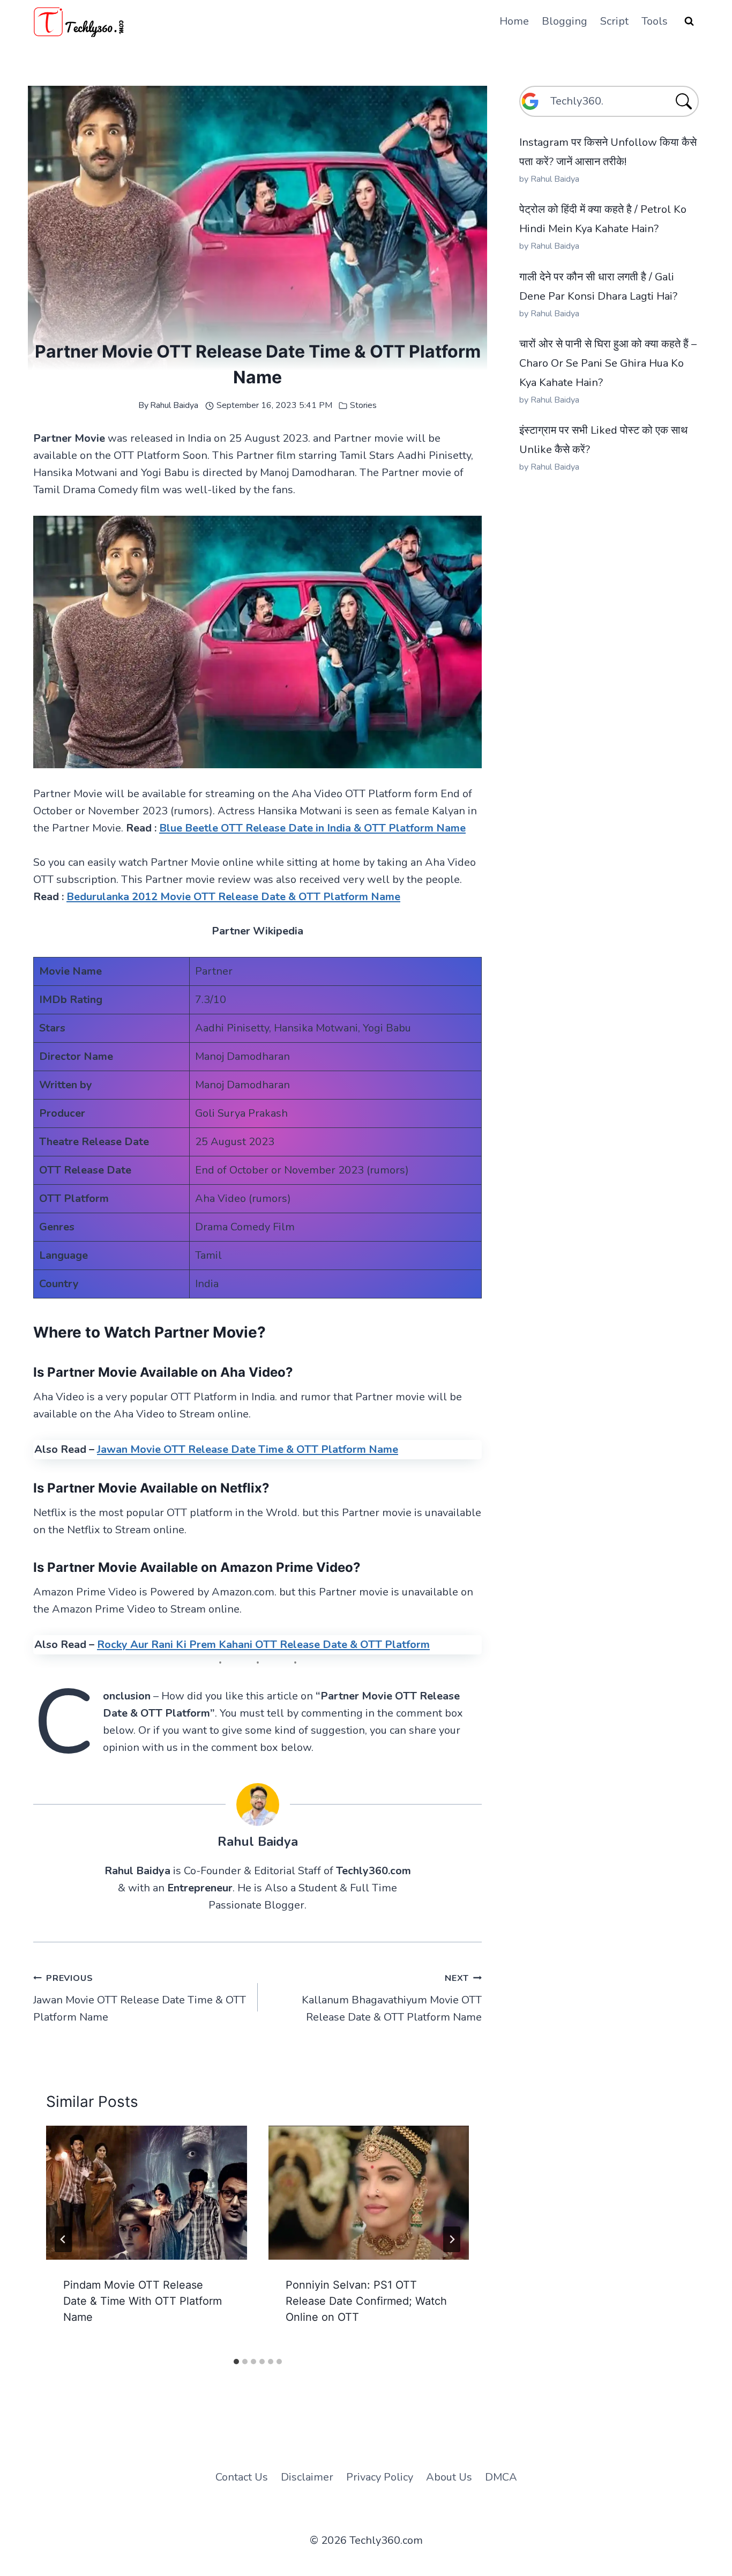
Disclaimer (307, 2477)
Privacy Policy (380, 2477)
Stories (363, 405)
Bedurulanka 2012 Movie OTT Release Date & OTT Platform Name (233, 897)
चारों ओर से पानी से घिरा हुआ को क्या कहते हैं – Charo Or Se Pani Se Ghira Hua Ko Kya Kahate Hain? (608, 363)
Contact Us (242, 2477)
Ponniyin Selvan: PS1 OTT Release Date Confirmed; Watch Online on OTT (366, 2301)
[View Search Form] (689, 21)
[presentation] (147, 2193)
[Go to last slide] (63, 2239)
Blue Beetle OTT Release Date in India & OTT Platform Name (312, 828)
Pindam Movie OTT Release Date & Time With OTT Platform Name (143, 2301)
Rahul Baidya (174, 405)
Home (514, 21)
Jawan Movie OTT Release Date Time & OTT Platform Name (248, 1449)
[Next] (452, 2239)
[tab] (236, 2362)
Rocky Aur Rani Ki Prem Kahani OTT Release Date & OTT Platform (263, 1645)
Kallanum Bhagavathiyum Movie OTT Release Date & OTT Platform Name (392, 1998)
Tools (655, 21)
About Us (449, 2477)
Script (614, 21)
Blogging (565, 21)
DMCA (501, 2477)
